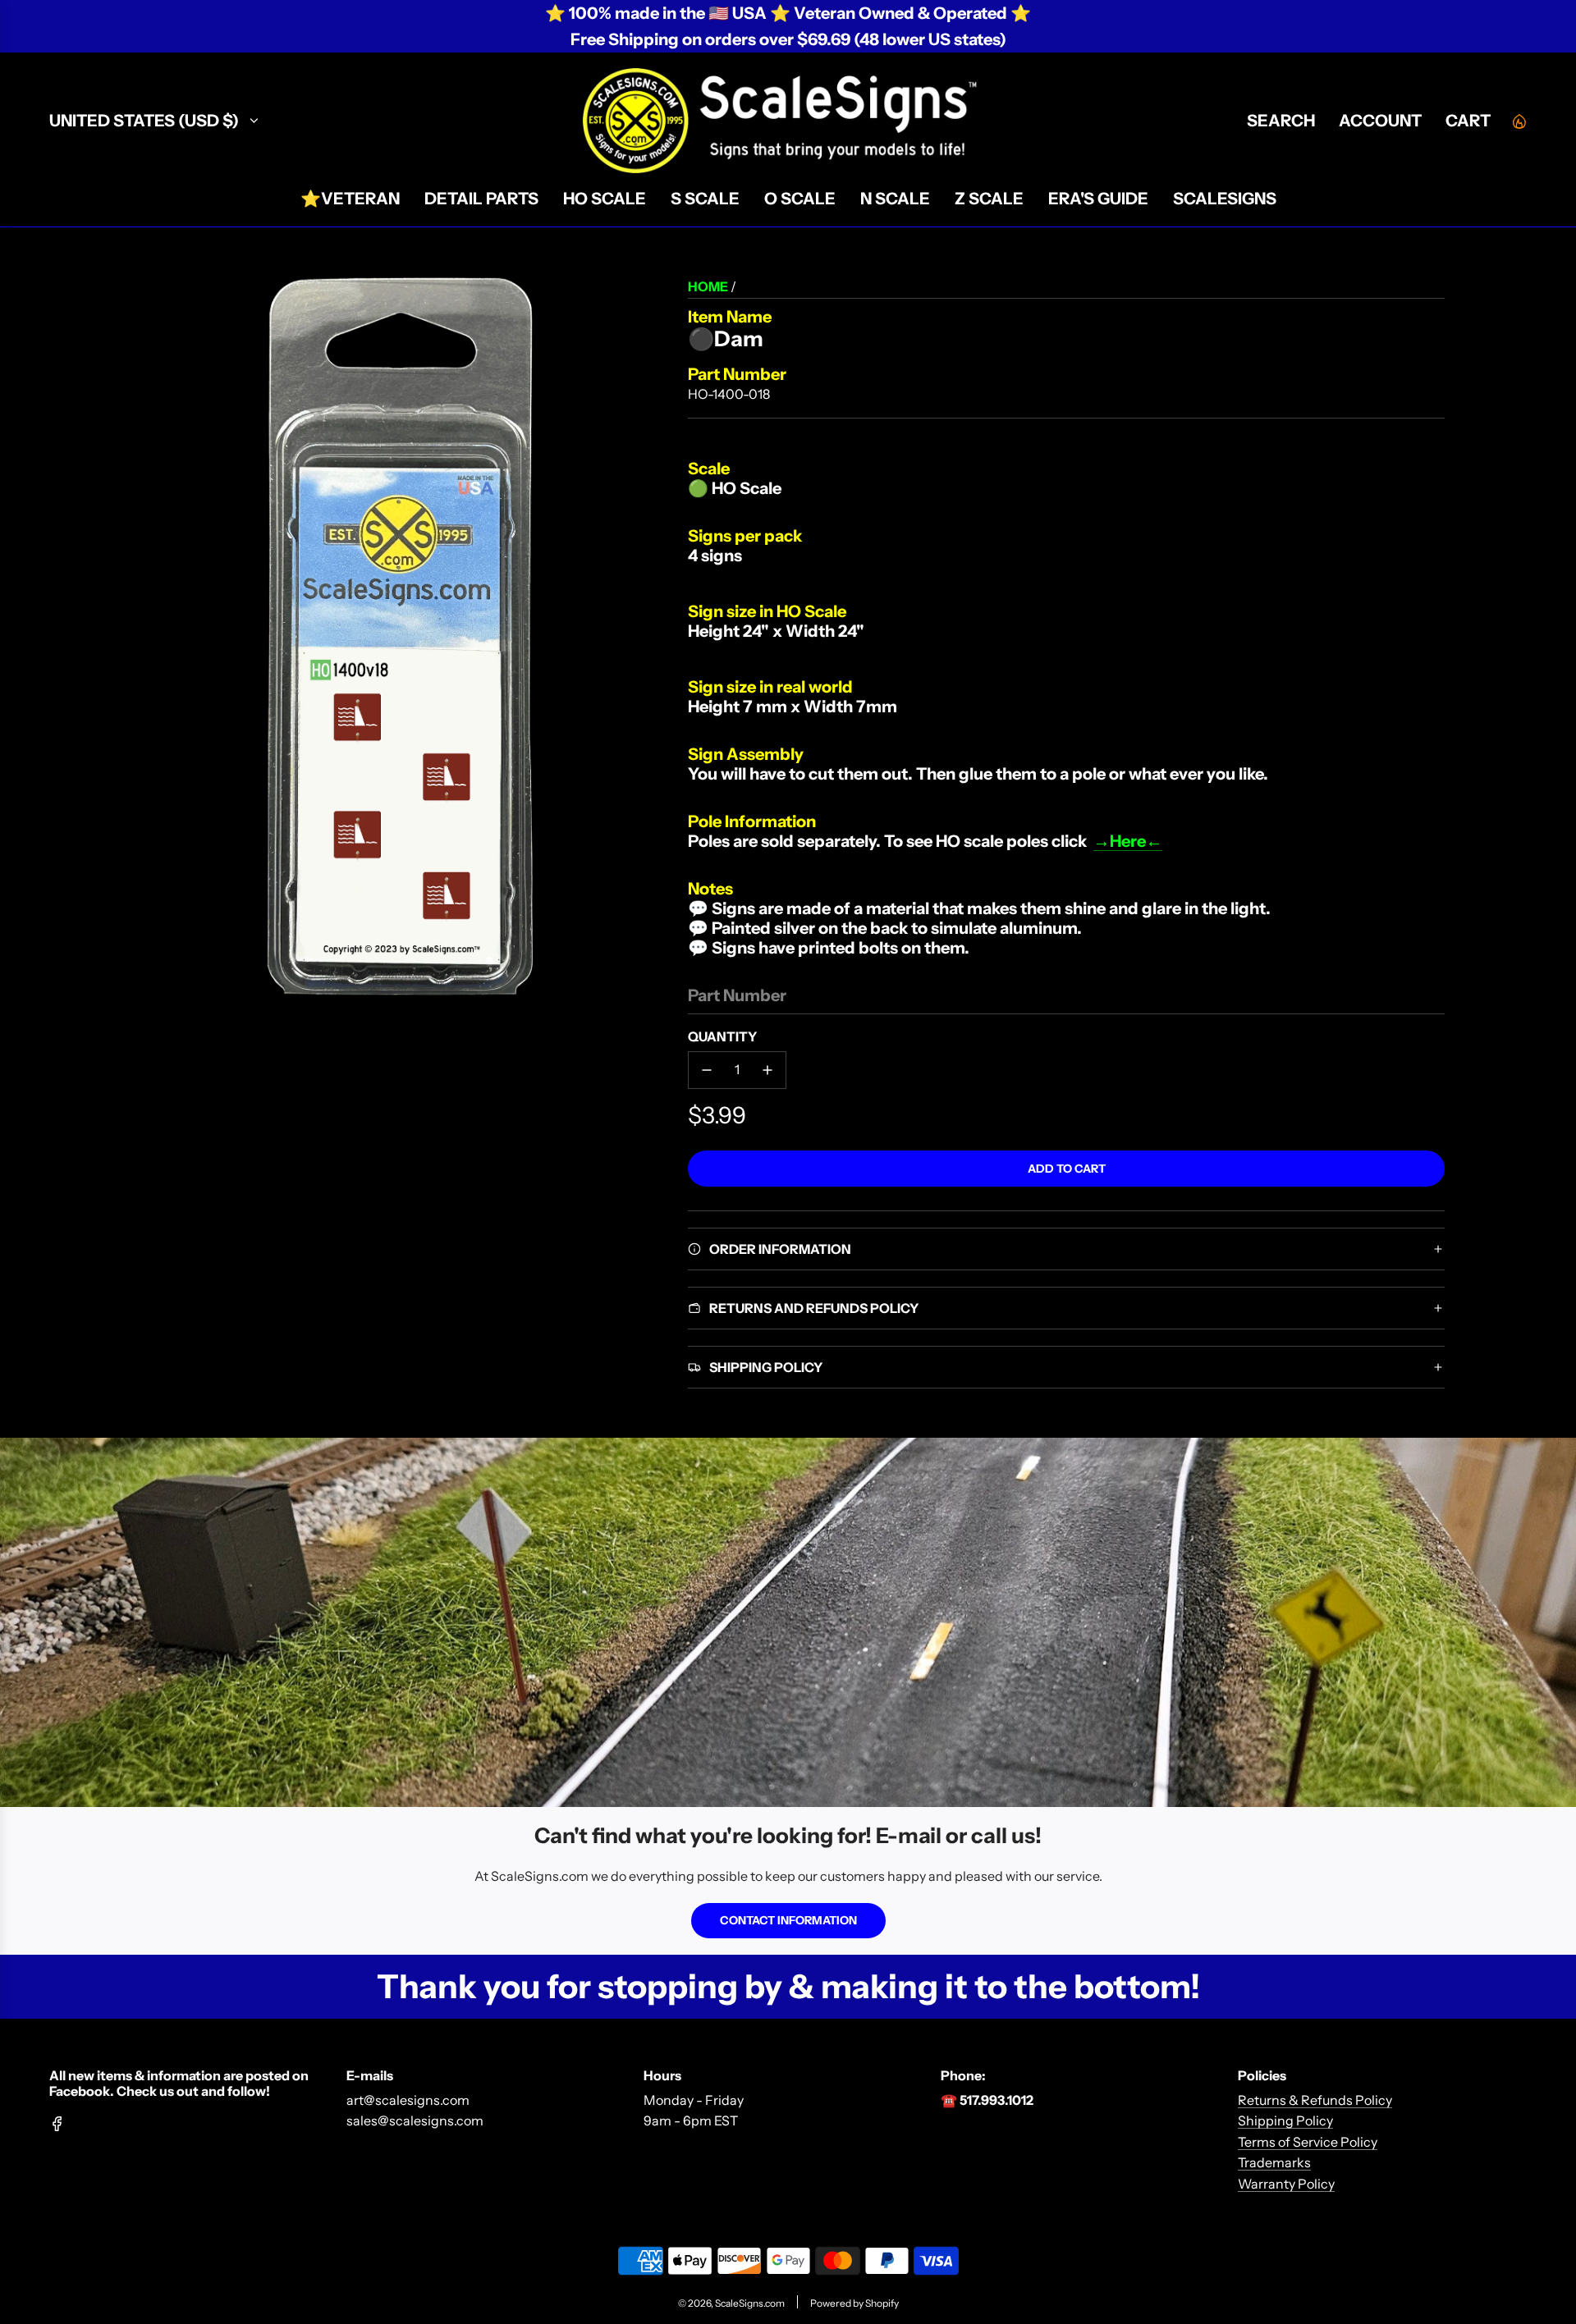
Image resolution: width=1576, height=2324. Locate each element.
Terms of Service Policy (1308, 2142)
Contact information (788, 1920)
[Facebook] (57, 2124)
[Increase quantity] (767, 1070)
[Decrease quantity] (707, 1070)
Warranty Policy (1286, 2184)
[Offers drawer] (1519, 121)
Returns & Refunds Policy (1315, 2100)
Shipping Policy (1285, 2120)
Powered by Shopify (854, 2303)
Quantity (722, 1036)
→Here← (1128, 841)
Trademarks (1274, 2162)
